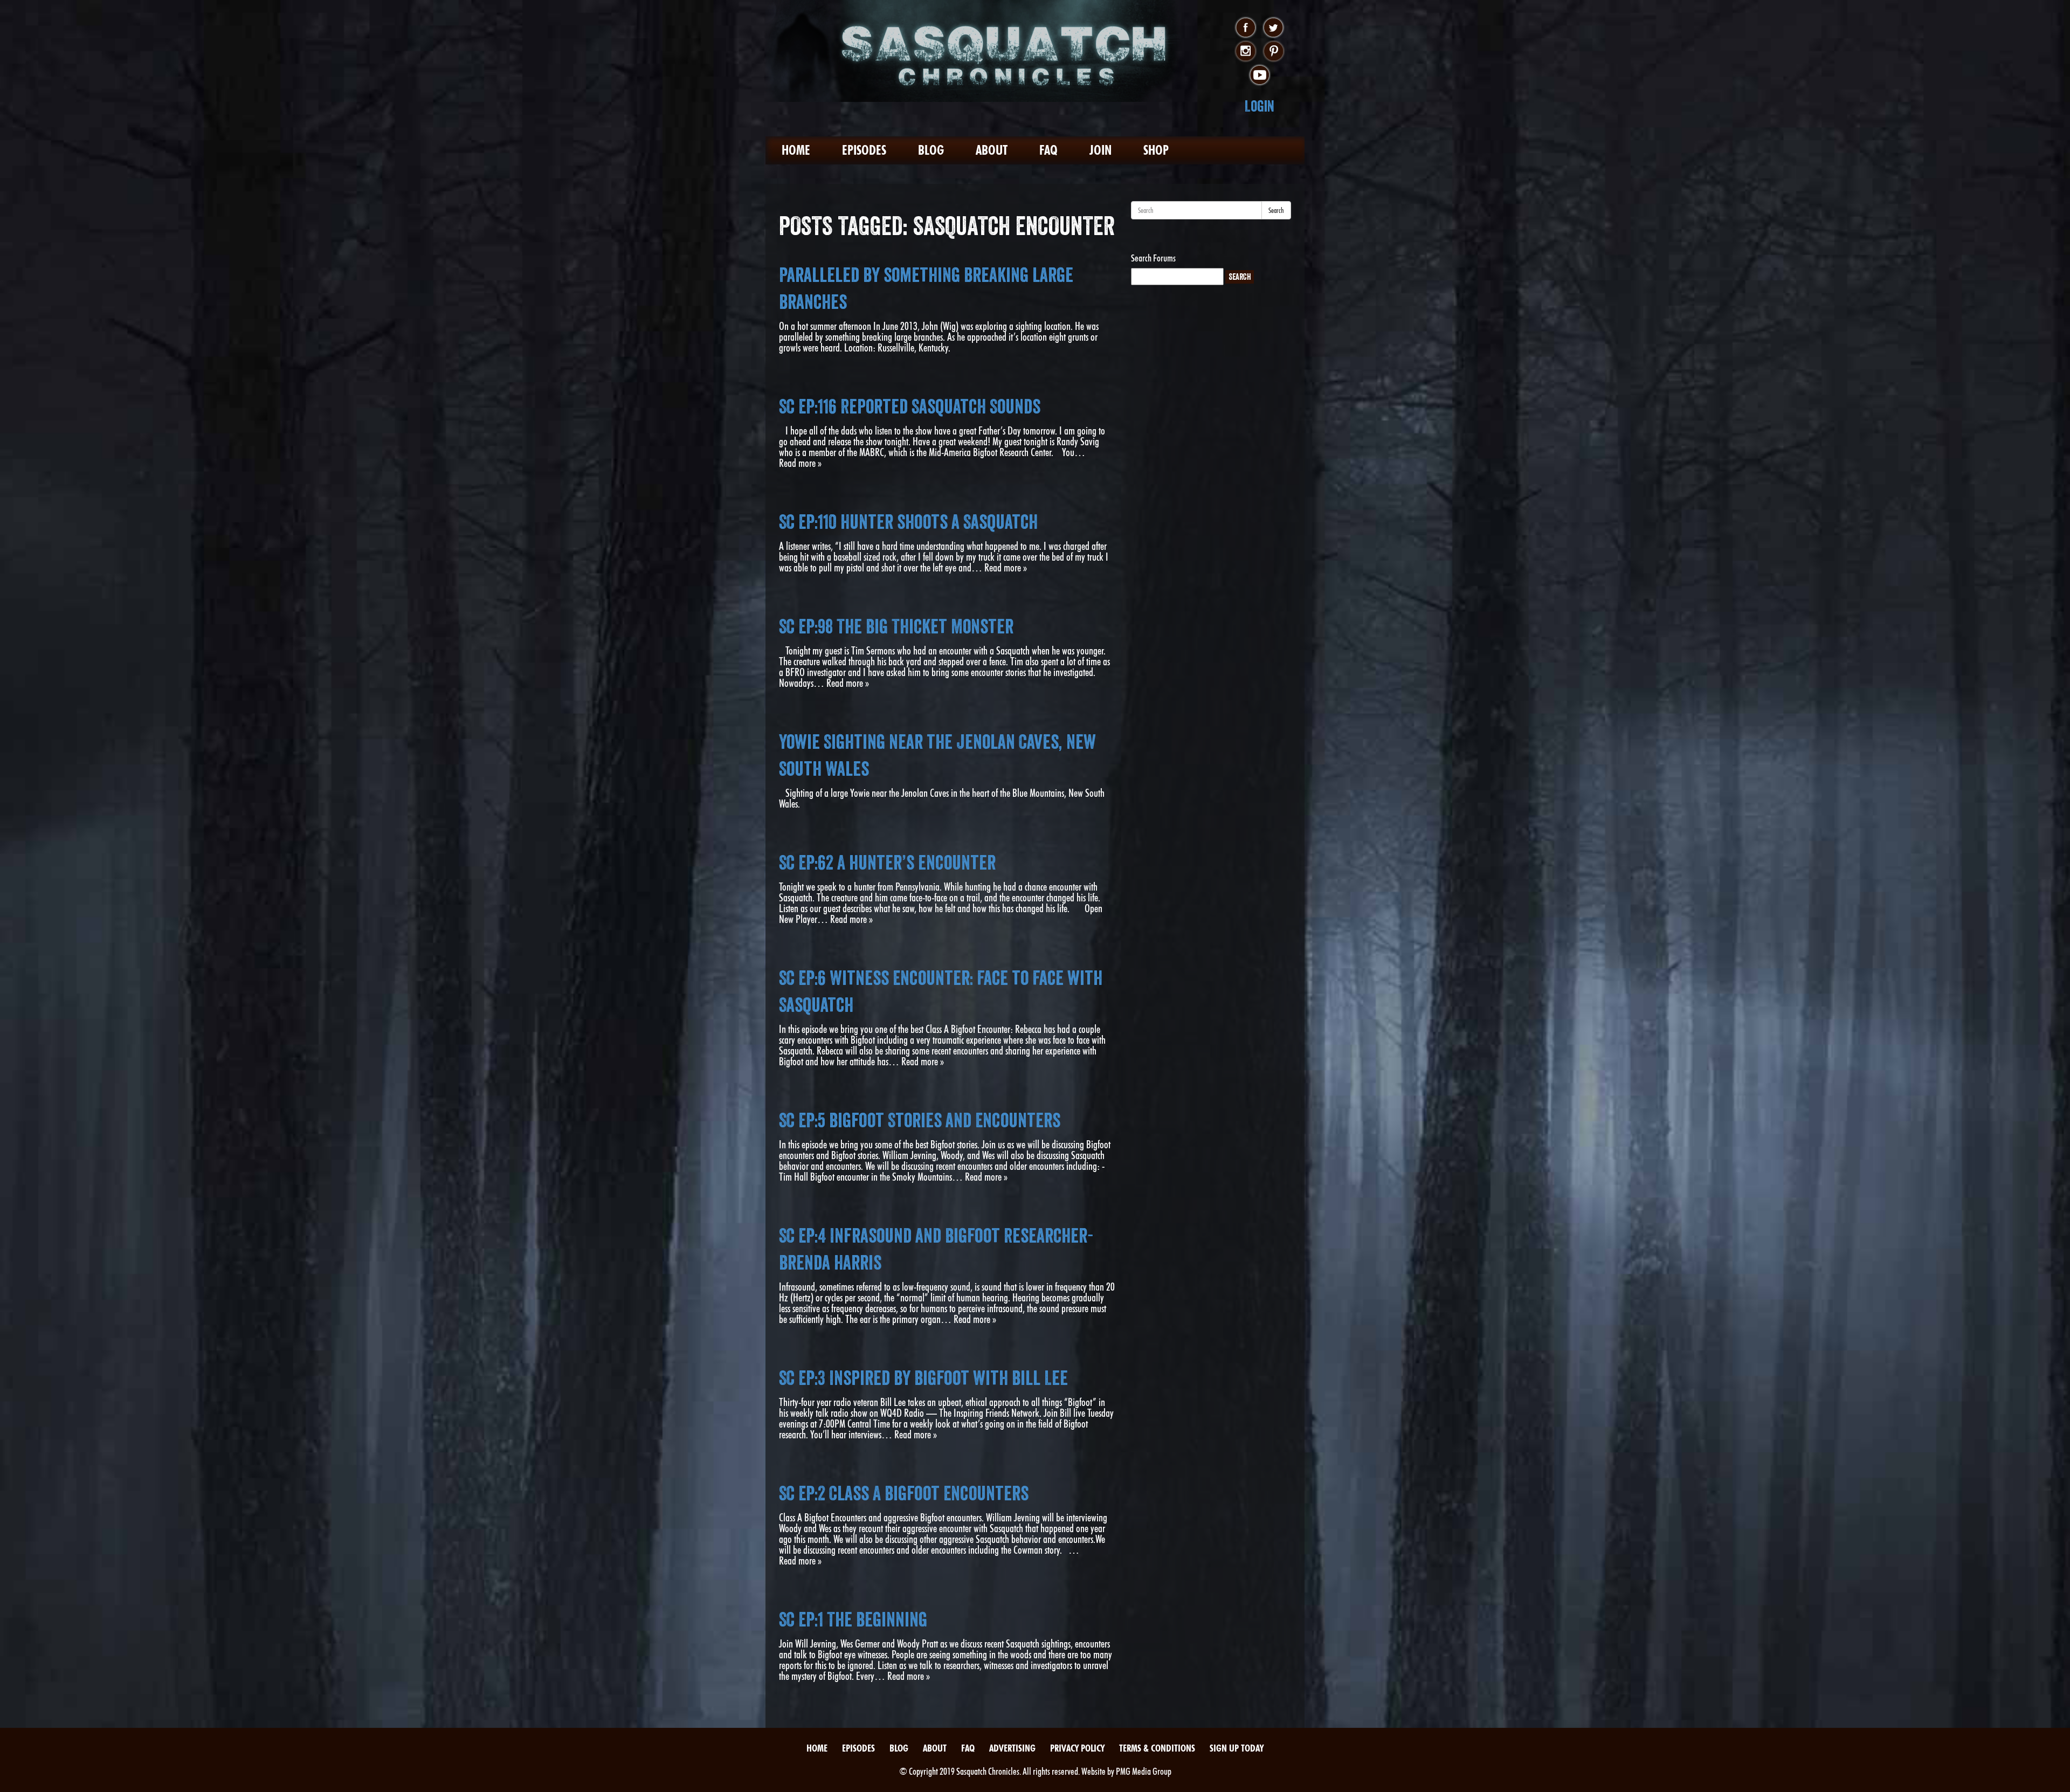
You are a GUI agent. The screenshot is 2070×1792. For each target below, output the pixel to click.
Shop (1156, 150)
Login (1260, 106)
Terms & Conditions (1157, 1748)
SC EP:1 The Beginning (853, 1619)
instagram (1246, 52)
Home (796, 150)
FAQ (1048, 150)
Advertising (1012, 1748)
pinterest (1274, 52)
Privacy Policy (1077, 1748)
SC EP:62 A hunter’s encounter (887, 863)
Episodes (864, 150)
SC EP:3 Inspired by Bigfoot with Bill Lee (923, 1378)
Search (1276, 210)
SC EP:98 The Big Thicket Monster (896, 626)
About (992, 150)
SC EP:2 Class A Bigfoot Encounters (904, 1493)
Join (1100, 150)
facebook (1246, 28)
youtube (1260, 75)
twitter (1274, 28)
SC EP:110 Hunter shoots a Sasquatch (908, 522)
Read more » (800, 463)
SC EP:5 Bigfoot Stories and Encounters (920, 1120)
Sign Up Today (1237, 1748)
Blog (931, 150)
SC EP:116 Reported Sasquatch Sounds (910, 406)
